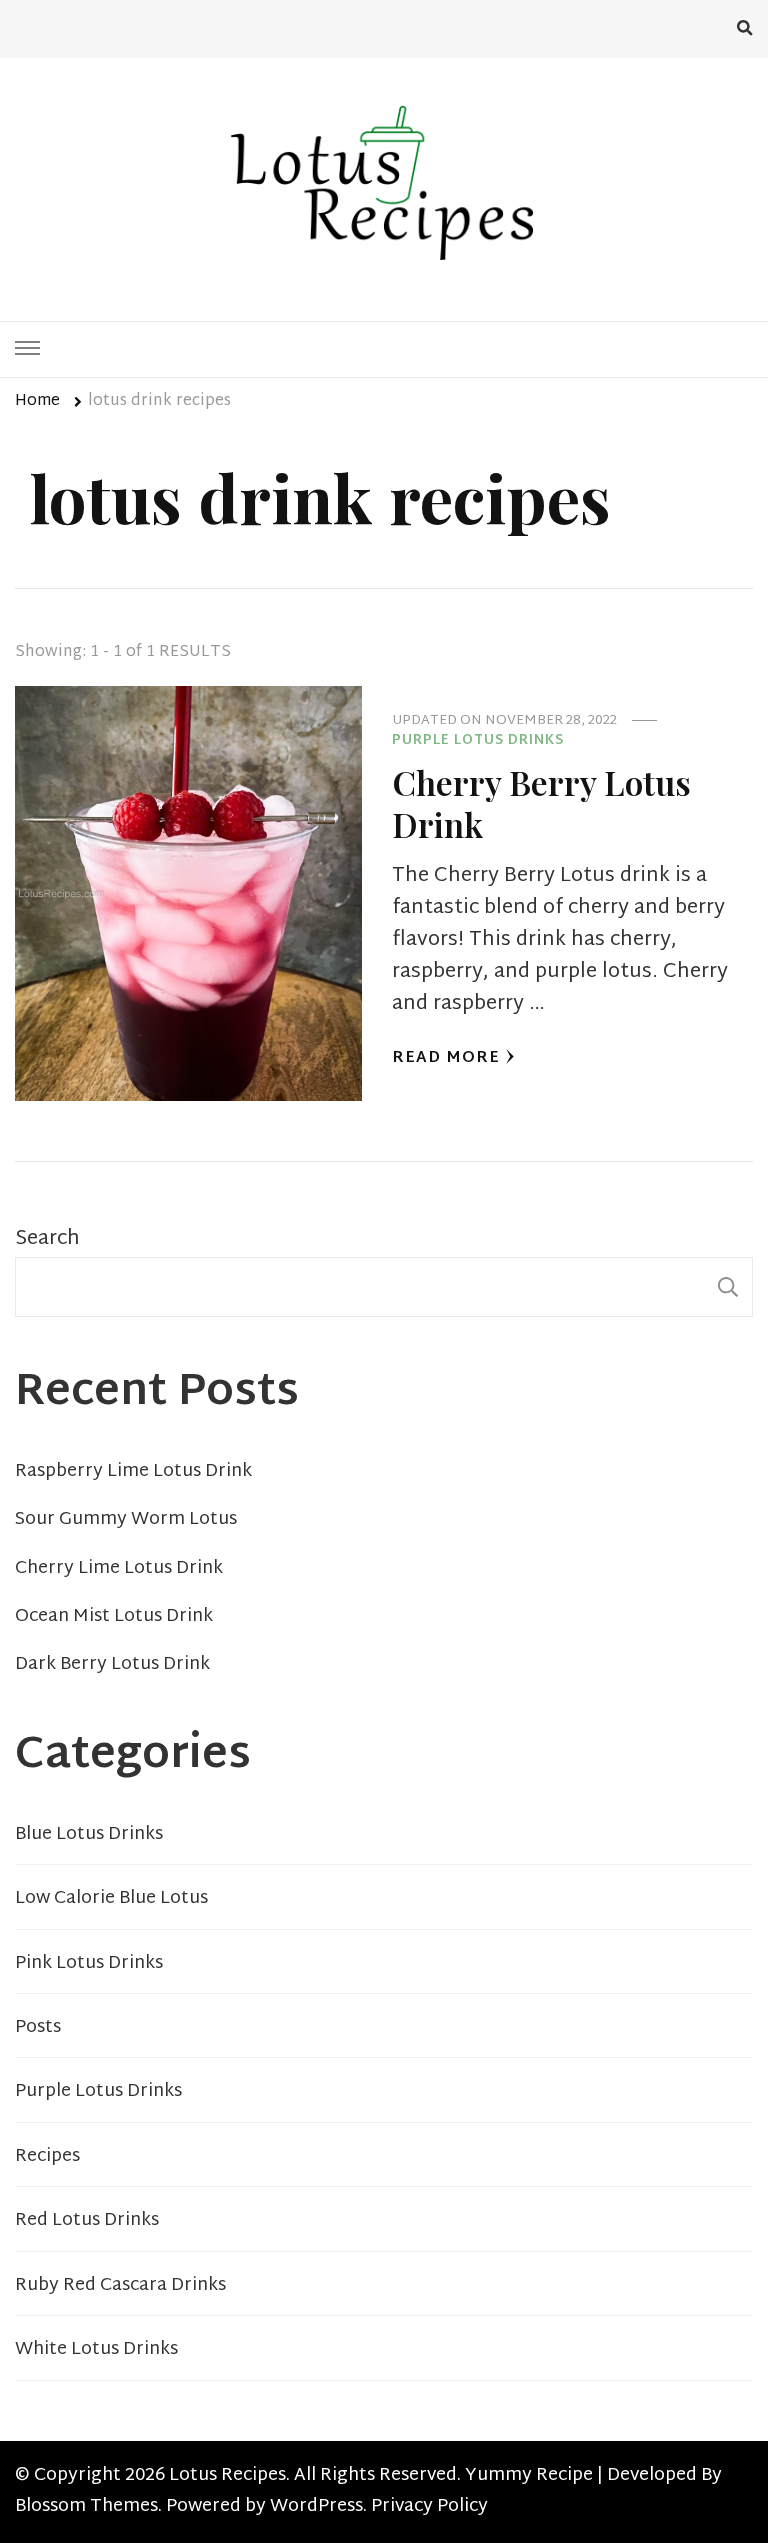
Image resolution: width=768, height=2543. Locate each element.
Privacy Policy (429, 2507)
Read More (446, 1058)
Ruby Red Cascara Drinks (120, 2286)
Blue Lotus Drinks (89, 1835)
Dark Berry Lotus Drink (112, 1665)
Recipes (47, 2157)
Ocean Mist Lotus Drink (114, 1617)
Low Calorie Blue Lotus (111, 1899)
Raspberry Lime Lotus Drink (133, 1472)
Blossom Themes (86, 2507)
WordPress (316, 2507)
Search (47, 1239)
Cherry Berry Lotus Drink (541, 803)
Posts (38, 2028)
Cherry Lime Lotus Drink (119, 1569)
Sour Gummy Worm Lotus (126, 1520)
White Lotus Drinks (96, 2350)
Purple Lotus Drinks (478, 742)
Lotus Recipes (227, 2476)
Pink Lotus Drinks (89, 1964)
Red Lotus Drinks (87, 2221)
